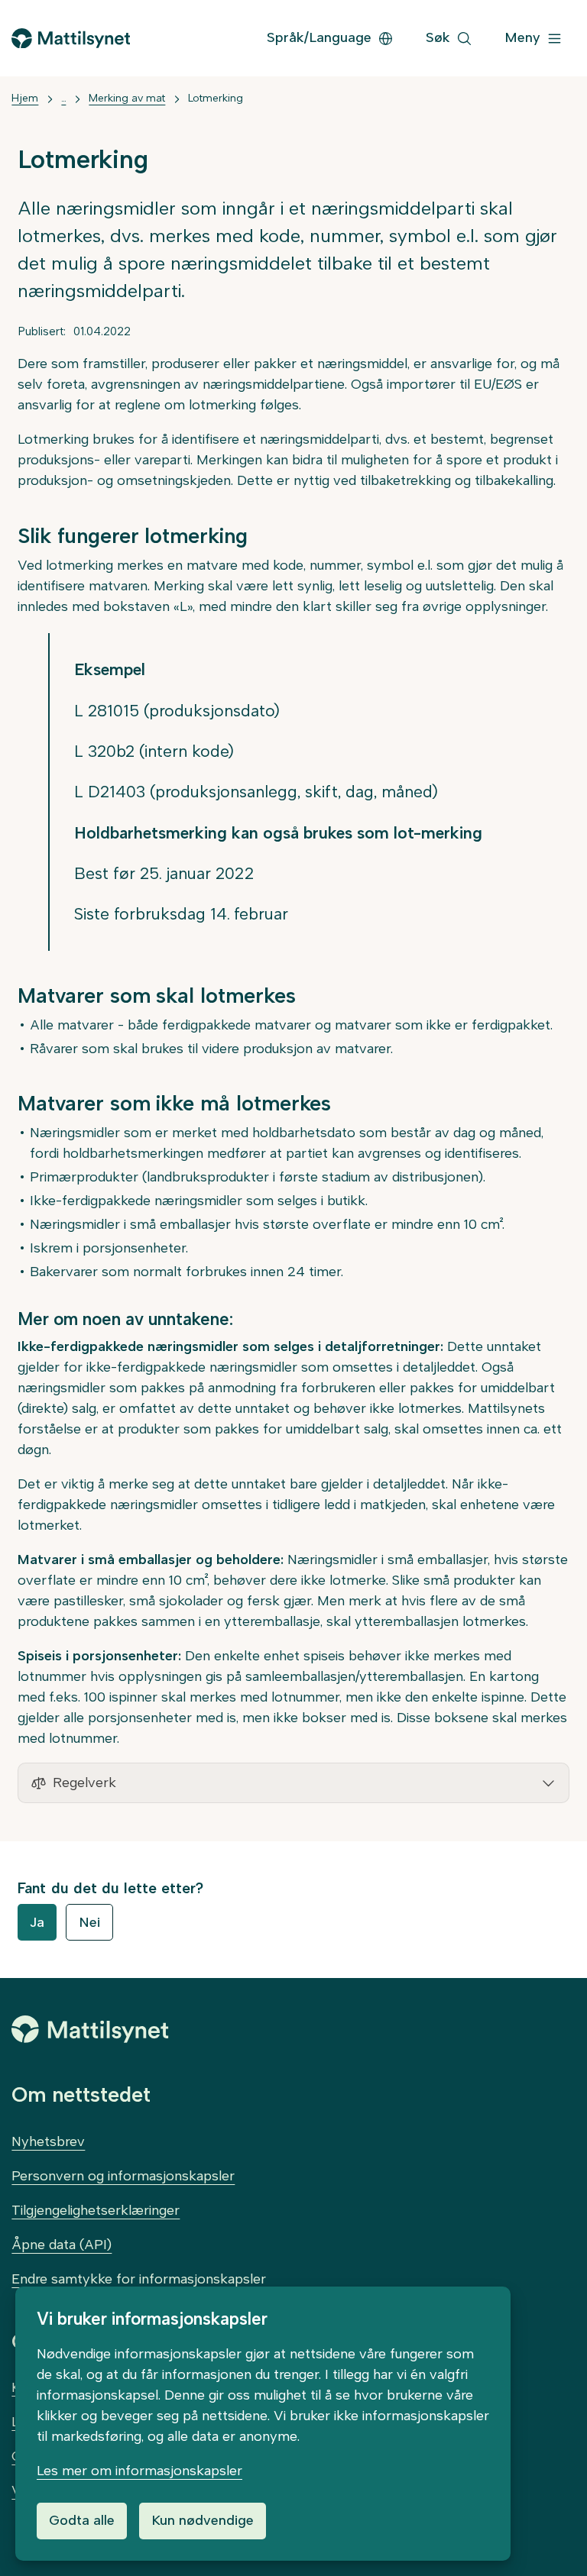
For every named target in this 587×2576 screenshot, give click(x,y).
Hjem (25, 98)
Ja (37, 1922)
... (63, 98)
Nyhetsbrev (48, 2141)
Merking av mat (127, 98)
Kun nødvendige (203, 2520)
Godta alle (82, 2520)
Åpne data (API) (62, 2245)
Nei (89, 1922)
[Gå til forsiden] (70, 39)
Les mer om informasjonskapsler (139, 2471)
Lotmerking (216, 98)
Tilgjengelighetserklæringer (96, 2210)
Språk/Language (319, 37)
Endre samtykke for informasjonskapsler (139, 2279)
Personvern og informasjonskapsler (123, 2176)
